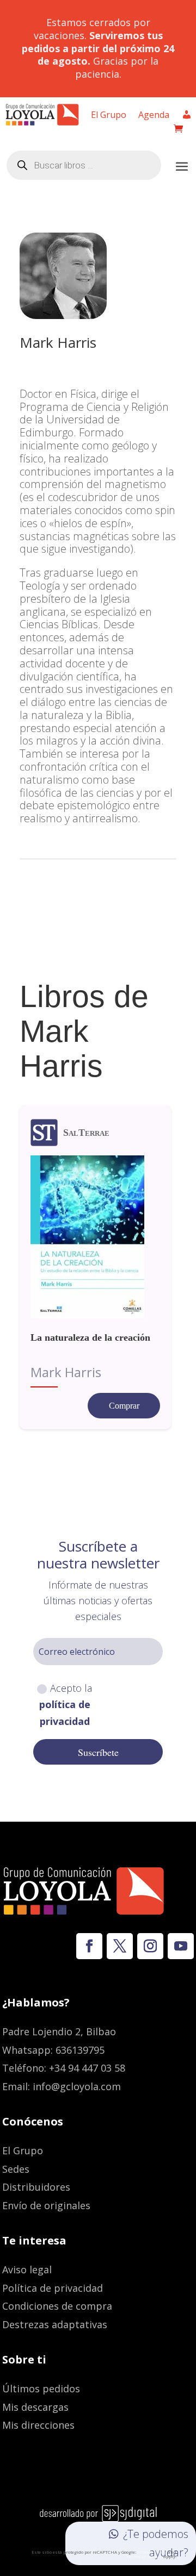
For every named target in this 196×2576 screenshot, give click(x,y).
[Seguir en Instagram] (150, 1946)
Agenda (154, 116)
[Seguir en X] (120, 1946)
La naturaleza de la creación (90, 1337)
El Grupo (109, 116)
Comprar (124, 1406)
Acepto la (66, 1705)
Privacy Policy (152, 2552)
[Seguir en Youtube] (181, 1946)
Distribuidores (36, 2187)
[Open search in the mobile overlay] (84, 165)
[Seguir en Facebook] (89, 1946)
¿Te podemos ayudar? (156, 2543)
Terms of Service (144, 2556)
